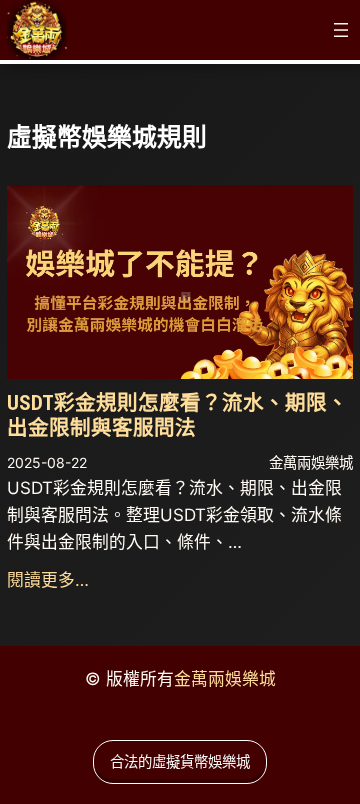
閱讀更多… (48, 580)
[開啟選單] (341, 30)
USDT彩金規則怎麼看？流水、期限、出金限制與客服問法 (177, 415)
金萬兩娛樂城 (225, 679)
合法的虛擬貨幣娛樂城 (180, 761)
